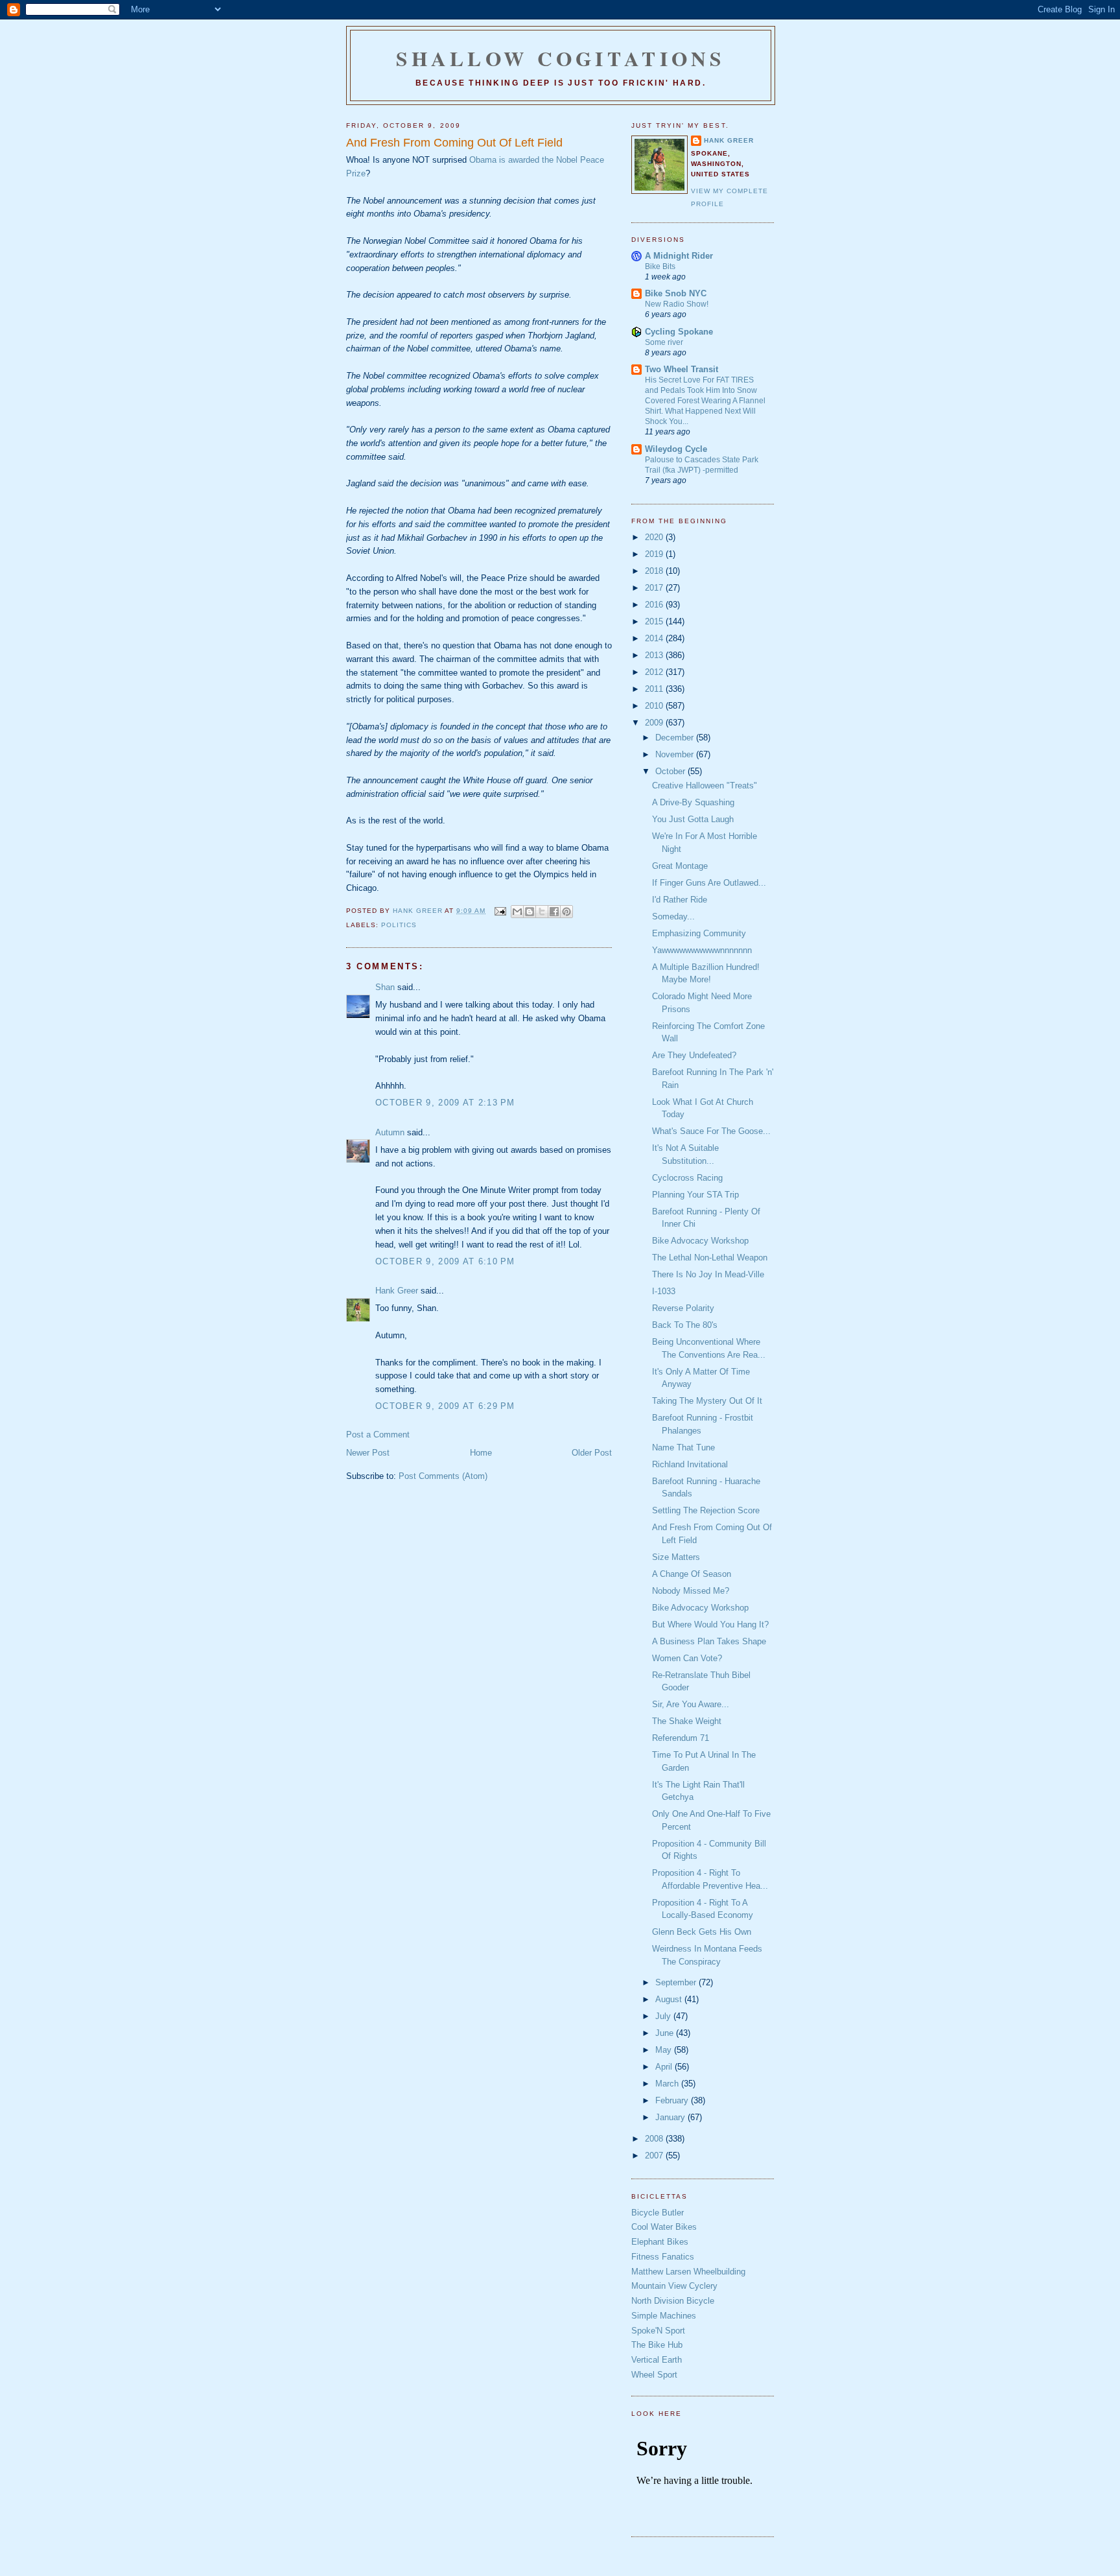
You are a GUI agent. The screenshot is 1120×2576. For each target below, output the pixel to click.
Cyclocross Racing (687, 1178)
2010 (655, 706)
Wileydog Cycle (676, 449)
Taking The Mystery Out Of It (707, 1401)
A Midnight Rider (679, 256)
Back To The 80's (685, 1325)
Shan (385, 987)
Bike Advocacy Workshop (700, 1241)
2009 (655, 723)
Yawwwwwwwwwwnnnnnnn (702, 950)
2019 (655, 554)
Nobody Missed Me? (691, 1591)
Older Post (592, 1453)
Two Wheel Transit (682, 369)
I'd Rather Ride (680, 900)
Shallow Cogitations (561, 58)
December (676, 738)
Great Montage (680, 866)
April (665, 2067)
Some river (664, 342)
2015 (655, 621)
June (666, 2033)
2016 (655, 605)
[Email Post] (499, 911)
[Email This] (517, 912)
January (671, 2117)
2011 (655, 689)
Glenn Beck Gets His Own (702, 1932)
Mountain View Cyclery (674, 2286)
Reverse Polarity (683, 1308)
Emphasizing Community (699, 933)
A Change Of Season (692, 1574)
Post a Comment (378, 1435)
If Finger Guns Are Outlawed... (709, 883)
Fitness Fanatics (663, 2257)
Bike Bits (660, 266)
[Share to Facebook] (554, 912)
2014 (655, 638)
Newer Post (368, 1453)
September (677, 1982)
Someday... (673, 916)
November (676, 754)
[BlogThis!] (530, 912)
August (670, 1999)
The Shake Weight (687, 1721)
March (668, 2084)
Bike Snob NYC (676, 293)
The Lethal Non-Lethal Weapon (710, 1258)
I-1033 (664, 1291)
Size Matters (676, 1557)
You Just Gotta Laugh (693, 819)
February (673, 2100)
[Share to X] (542, 912)
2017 (655, 588)
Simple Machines (664, 2316)
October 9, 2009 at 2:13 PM (445, 1103)
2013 (655, 655)
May (665, 2050)
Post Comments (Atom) (443, 1476)
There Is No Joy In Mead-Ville (708, 1274)
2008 (655, 2139)
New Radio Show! (677, 304)
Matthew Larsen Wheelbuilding (688, 2272)
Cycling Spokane (679, 332)
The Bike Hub (657, 2345)
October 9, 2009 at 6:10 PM (445, 1261)
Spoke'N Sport (658, 2331)
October (671, 771)
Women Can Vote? (687, 1658)
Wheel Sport (654, 2375)
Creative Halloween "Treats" (705, 786)
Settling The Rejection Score (706, 1510)
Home (481, 1453)
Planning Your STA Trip (695, 1195)
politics (399, 925)
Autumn (390, 1132)
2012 (655, 672)
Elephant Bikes (660, 2242)
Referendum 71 (681, 1738)
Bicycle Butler (658, 2213)
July (664, 2016)
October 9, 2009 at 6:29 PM (445, 1406)
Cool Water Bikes (664, 2227)
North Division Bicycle (673, 2301)
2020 (655, 537)
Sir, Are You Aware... (691, 1704)
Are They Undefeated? (694, 1055)
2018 (655, 571)
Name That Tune (683, 1448)
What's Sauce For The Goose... (711, 1131)
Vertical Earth (657, 2360)
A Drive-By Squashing (693, 802)
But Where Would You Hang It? (710, 1625)
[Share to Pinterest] (566, 912)
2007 (655, 2156)
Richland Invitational (690, 1464)
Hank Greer (397, 1291)
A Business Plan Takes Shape (709, 1641)
